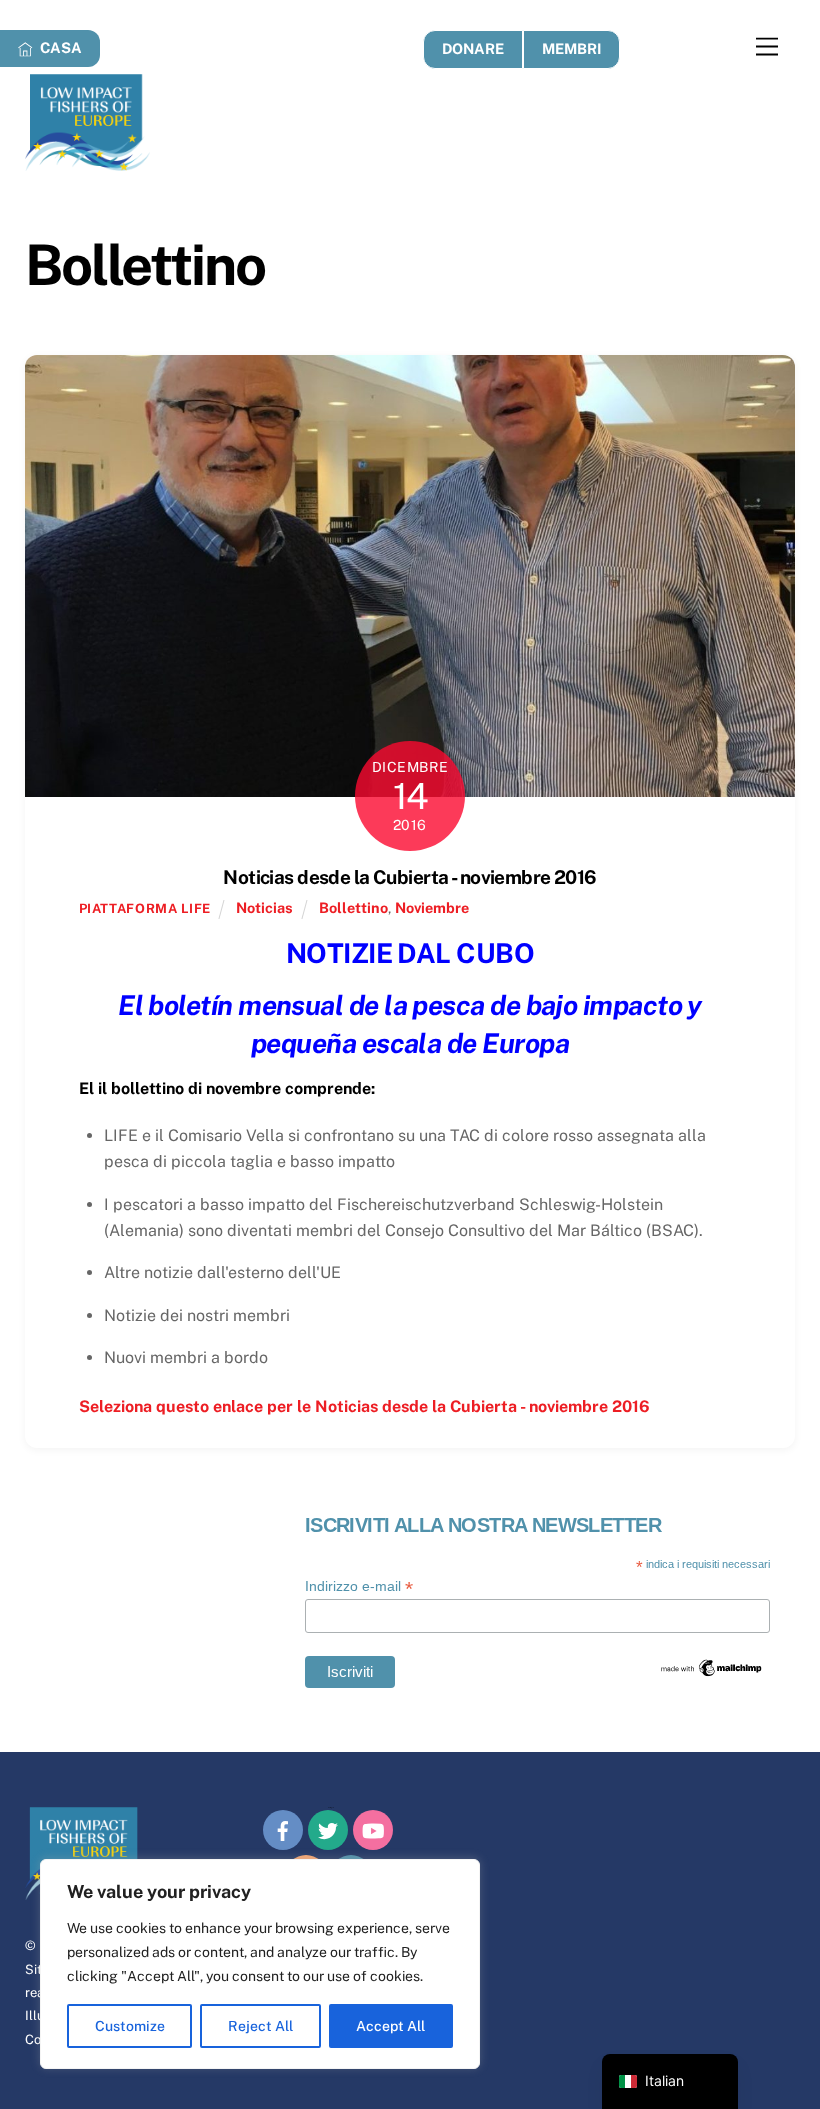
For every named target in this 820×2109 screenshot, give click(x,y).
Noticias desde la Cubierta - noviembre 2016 (410, 877)
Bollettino (353, 907)
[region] (260, 1964)
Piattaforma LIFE (145, 908)
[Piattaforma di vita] (87, 162)
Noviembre (432, 907)
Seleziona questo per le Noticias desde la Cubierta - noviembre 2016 (364, 1406)
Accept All (390, 2026)
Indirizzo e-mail (359, 1586)
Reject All (260, 2026)
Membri (571, 48)
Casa (59, 47)
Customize (130, 2026)
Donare (473, 48)
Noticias (264, 907)
